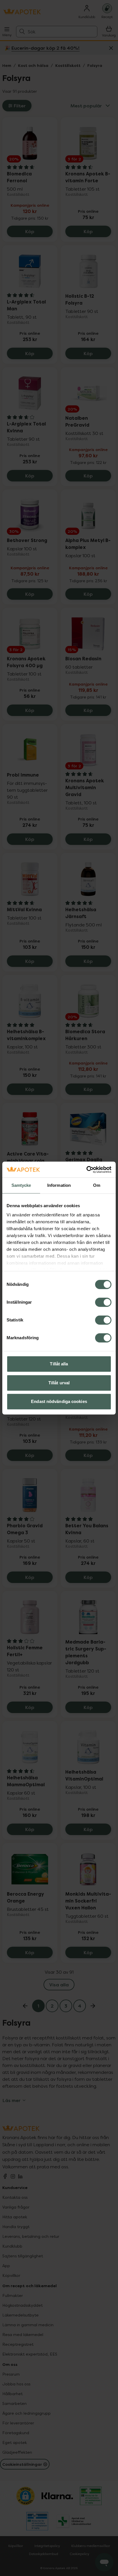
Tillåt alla (59, 1364)
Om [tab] (97, 1185)
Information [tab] (59, 1185)
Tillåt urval (59, 1383)
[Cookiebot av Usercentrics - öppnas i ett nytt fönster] (86, 1170)
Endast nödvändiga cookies (59, 1401)
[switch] (103, 1302)
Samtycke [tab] (21, 1185)
